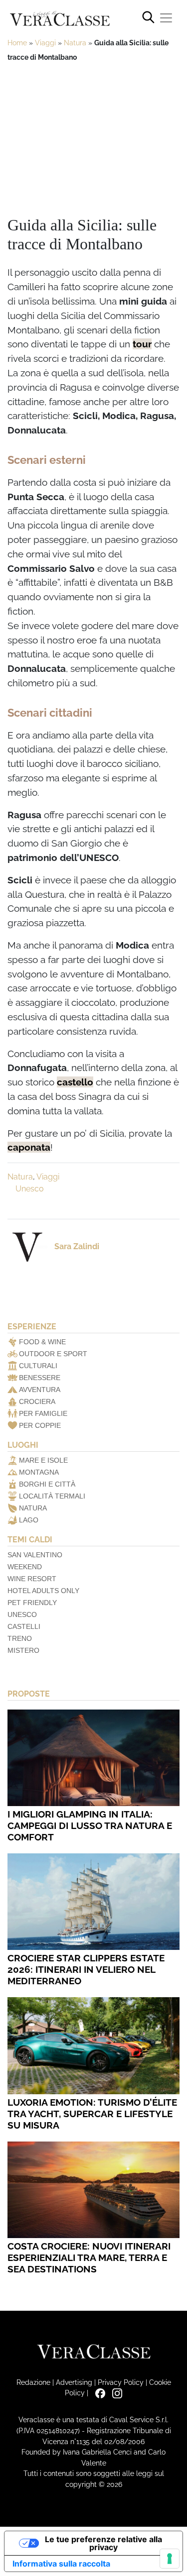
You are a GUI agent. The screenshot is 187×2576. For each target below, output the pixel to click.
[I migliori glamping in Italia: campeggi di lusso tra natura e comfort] (93, 1758)
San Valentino (35, 1555)
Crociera (37, 1401)
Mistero (23, 1650)
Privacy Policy (121, 2382)
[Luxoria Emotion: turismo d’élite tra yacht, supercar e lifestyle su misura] (93, 2045)
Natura (75, 43)
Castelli (24, 1626)
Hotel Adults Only (43, 1591)
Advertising (74, 2382)
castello (75, 1082)
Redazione (33, 2382)
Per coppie (40, 1425)
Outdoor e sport (53, 1354)
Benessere (40, 1378)
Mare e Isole (43, 1460)
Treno (20, 1638)
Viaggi (45, 43)
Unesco (30, 1189)
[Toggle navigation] (166, 18)
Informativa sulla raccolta (61, 2564)
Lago (29, 1520)
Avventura (40, 1390)
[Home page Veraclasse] (60, 19)
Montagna (39, 1472)
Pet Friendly (32, 1603)
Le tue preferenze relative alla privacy (103, 2543)
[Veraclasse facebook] (98, 2393)
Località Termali (52, 1496)
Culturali (38, 1366)
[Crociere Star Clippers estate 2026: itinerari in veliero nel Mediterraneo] (93, 1902)
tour (142, 344)
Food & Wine (42, 1342)
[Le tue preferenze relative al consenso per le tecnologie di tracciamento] (170, 2559)
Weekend (25, 1567)
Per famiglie (43, 1413)
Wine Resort (32, 1579)
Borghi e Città (47, 1484)
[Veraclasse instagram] (115, 2393)
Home (17, 43)
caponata (29, 1147)
